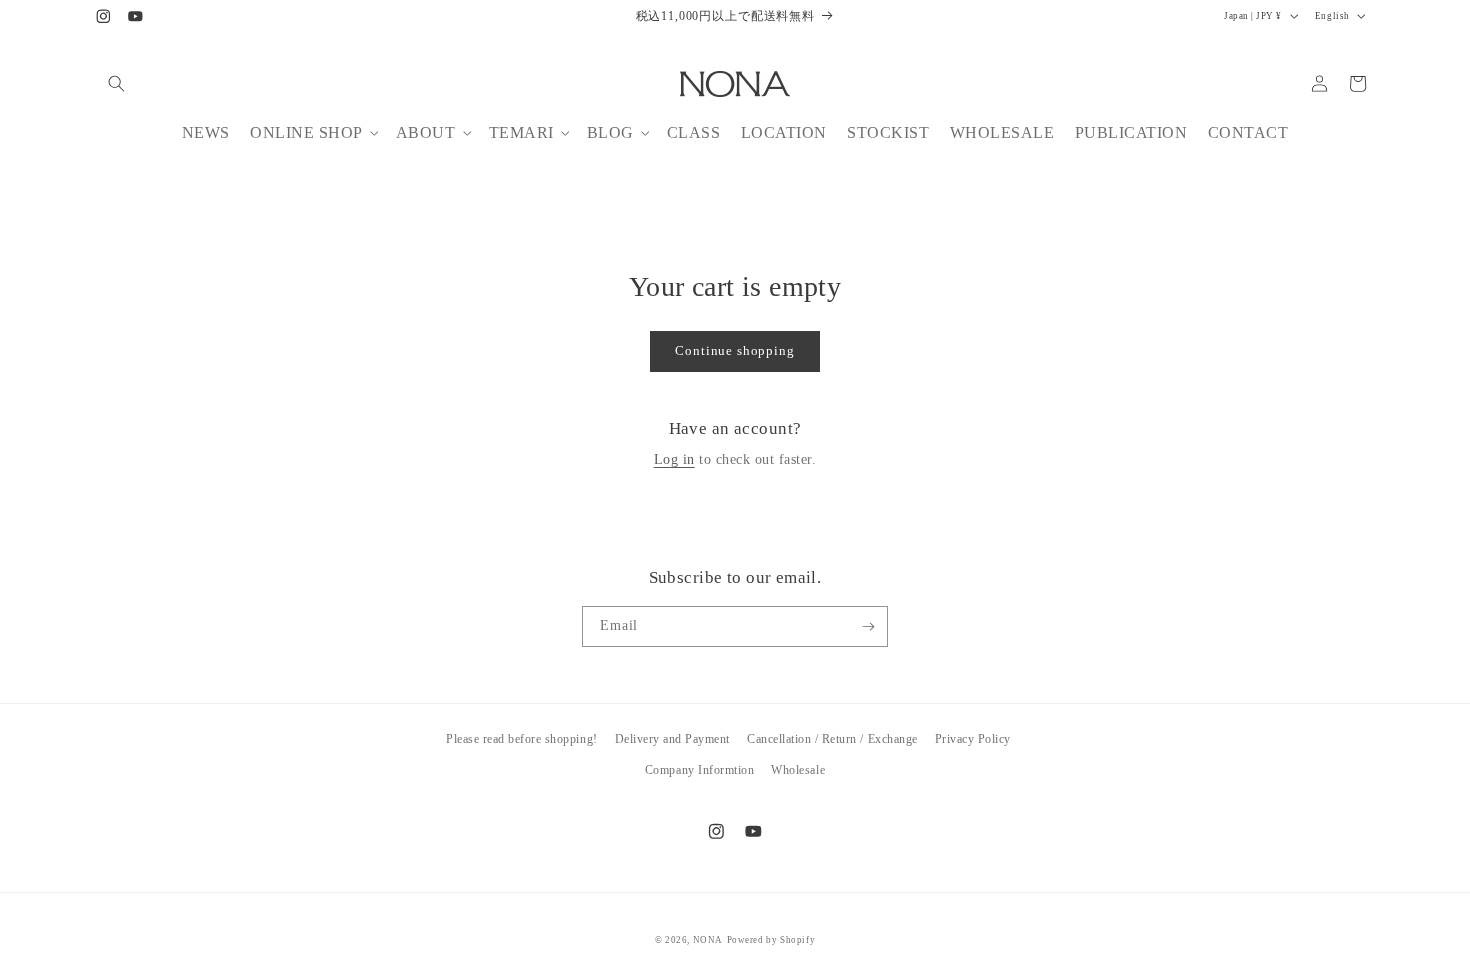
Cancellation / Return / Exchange (832, 739)
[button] (116, 83)
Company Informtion (699, 770)
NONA (708, 940)
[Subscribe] (868, 626)
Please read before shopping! (521, 739)
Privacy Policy (973, 739)
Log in (674, 459)
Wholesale (798, 770)
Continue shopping (734, 351)
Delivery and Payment (672, 739)
